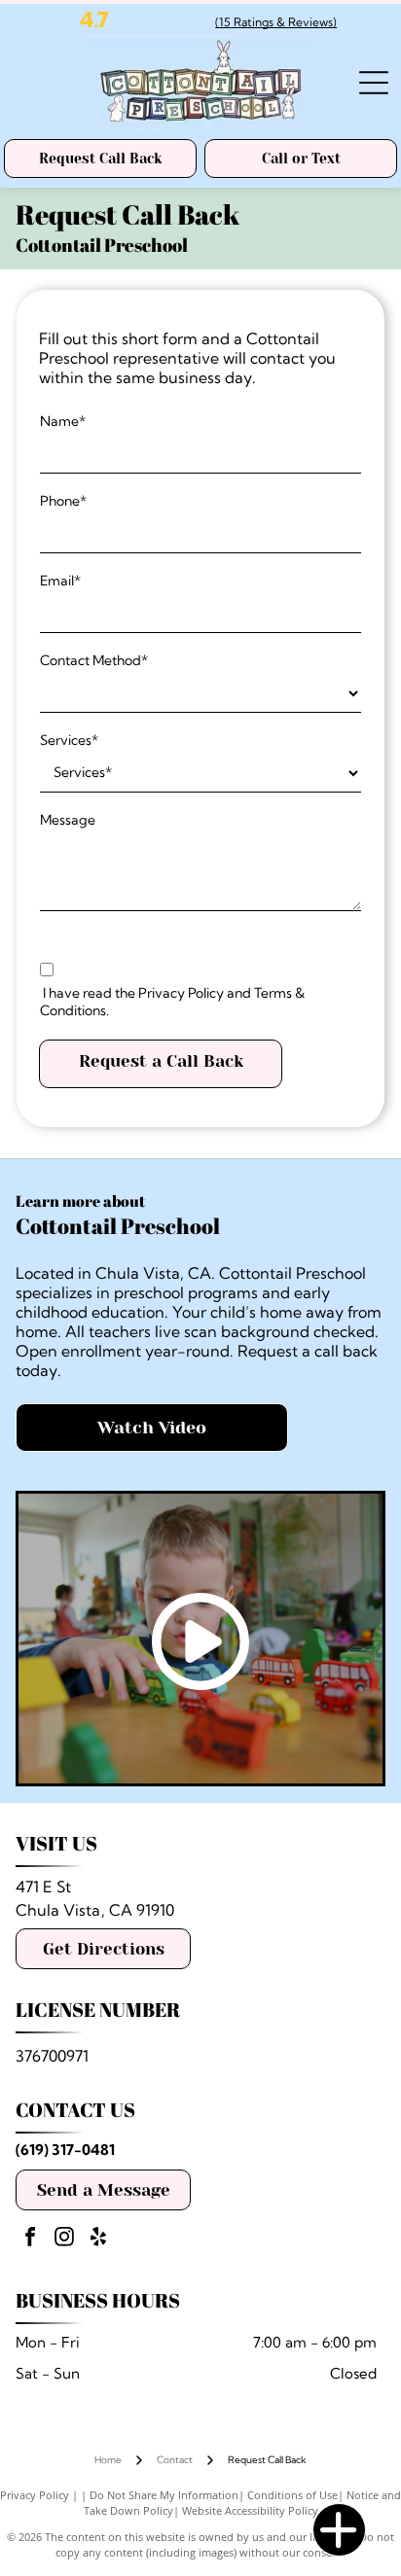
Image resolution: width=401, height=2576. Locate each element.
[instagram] (64, 2239)
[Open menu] (374, 83)
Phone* (63, 501)
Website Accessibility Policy (250, 2510)
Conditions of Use (292, 2495)
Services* (69, 740)
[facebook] (30, 2239)
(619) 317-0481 (65, 2150)
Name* (63, 421)
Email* (60, 581)
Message (68, 820)
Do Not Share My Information (164, 2495)
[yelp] (98, 2239)
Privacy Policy (35, 2495)
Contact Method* (94, 660)
